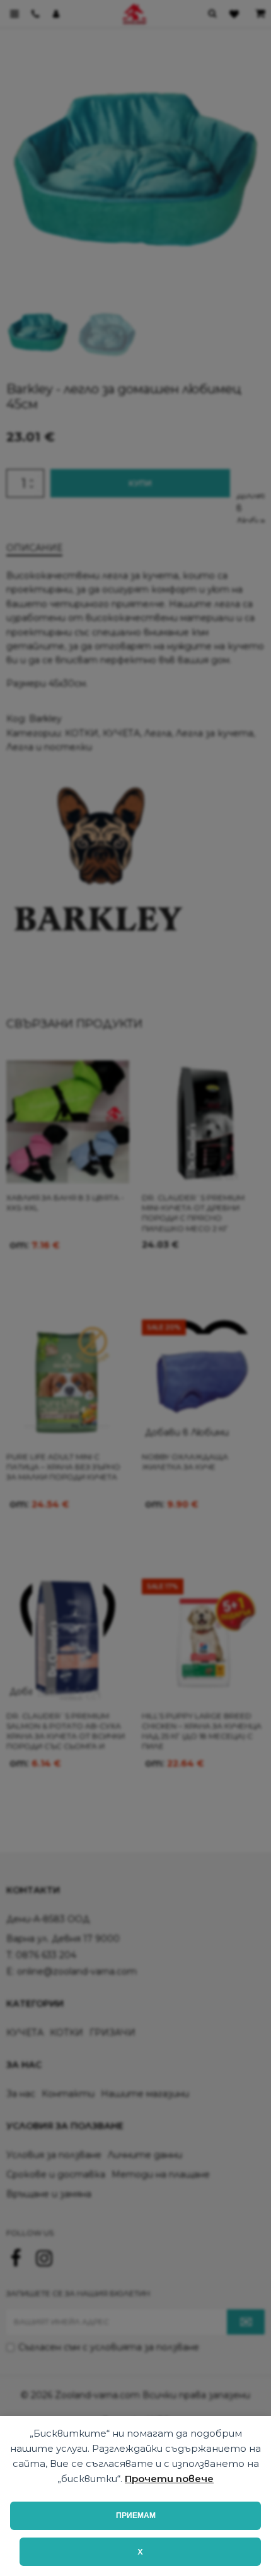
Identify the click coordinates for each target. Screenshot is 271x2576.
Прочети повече (169, 2479)
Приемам (136, 2515)
